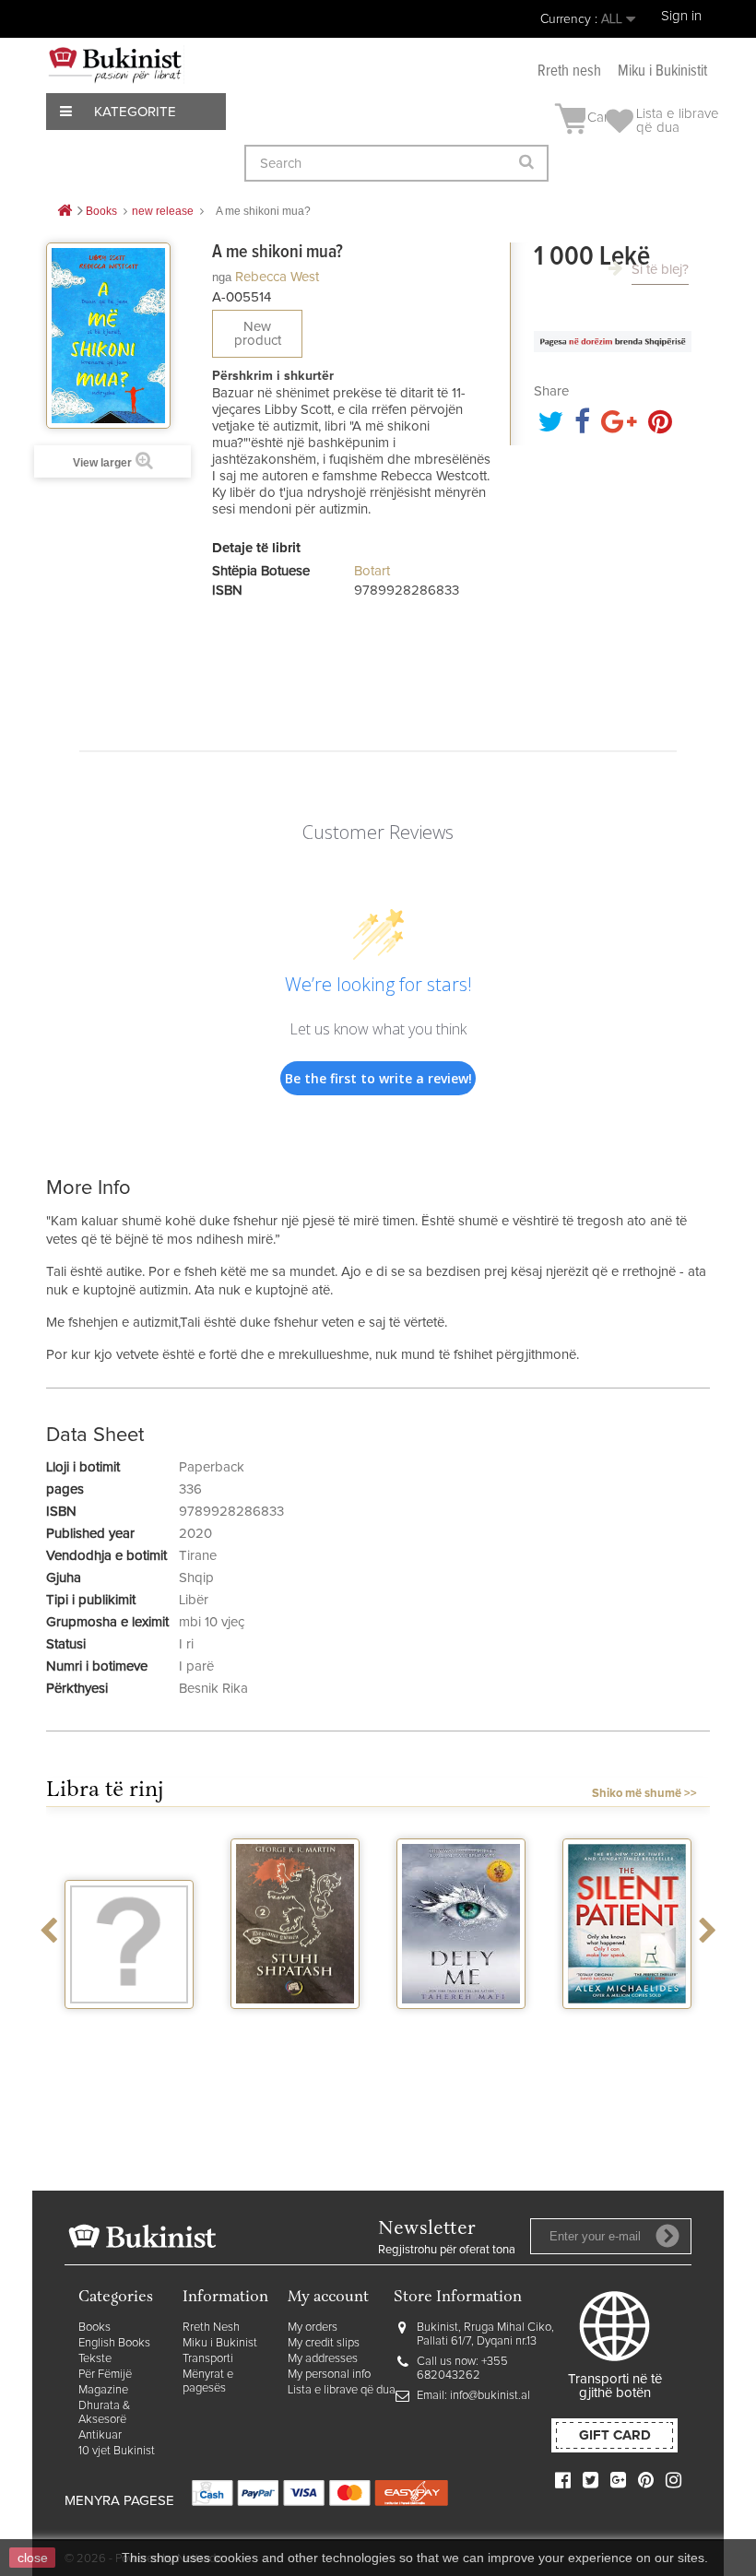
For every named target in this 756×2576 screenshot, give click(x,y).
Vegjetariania (130, 2026)
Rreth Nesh (211, 2328)
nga (222, 277)
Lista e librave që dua (342, 2390)
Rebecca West (277, 277)
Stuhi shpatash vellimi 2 (295, 2033)
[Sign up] (667, 2236)
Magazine (103, 2390)
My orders (313, 2328)
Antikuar (100, 2435)
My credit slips (324, 2343)
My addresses (323, 2359)
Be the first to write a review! (378, 1078)
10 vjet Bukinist (117, 2451)
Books (94, 2328)
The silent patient (627, 2026)
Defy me (461, 2026)
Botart (372, 571)
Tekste (95, 2359)
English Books (114, 2343)
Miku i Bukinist (220, 2343)
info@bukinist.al (490, 2396)
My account (328, 2298)
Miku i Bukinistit (662, 71)
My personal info (329, 2375)
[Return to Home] (65, 212)
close (33, 2558)
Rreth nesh (569, 71)
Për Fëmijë (105, 2375)
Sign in (681, 16)
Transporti (208, 2359)
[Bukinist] (115, 65)
